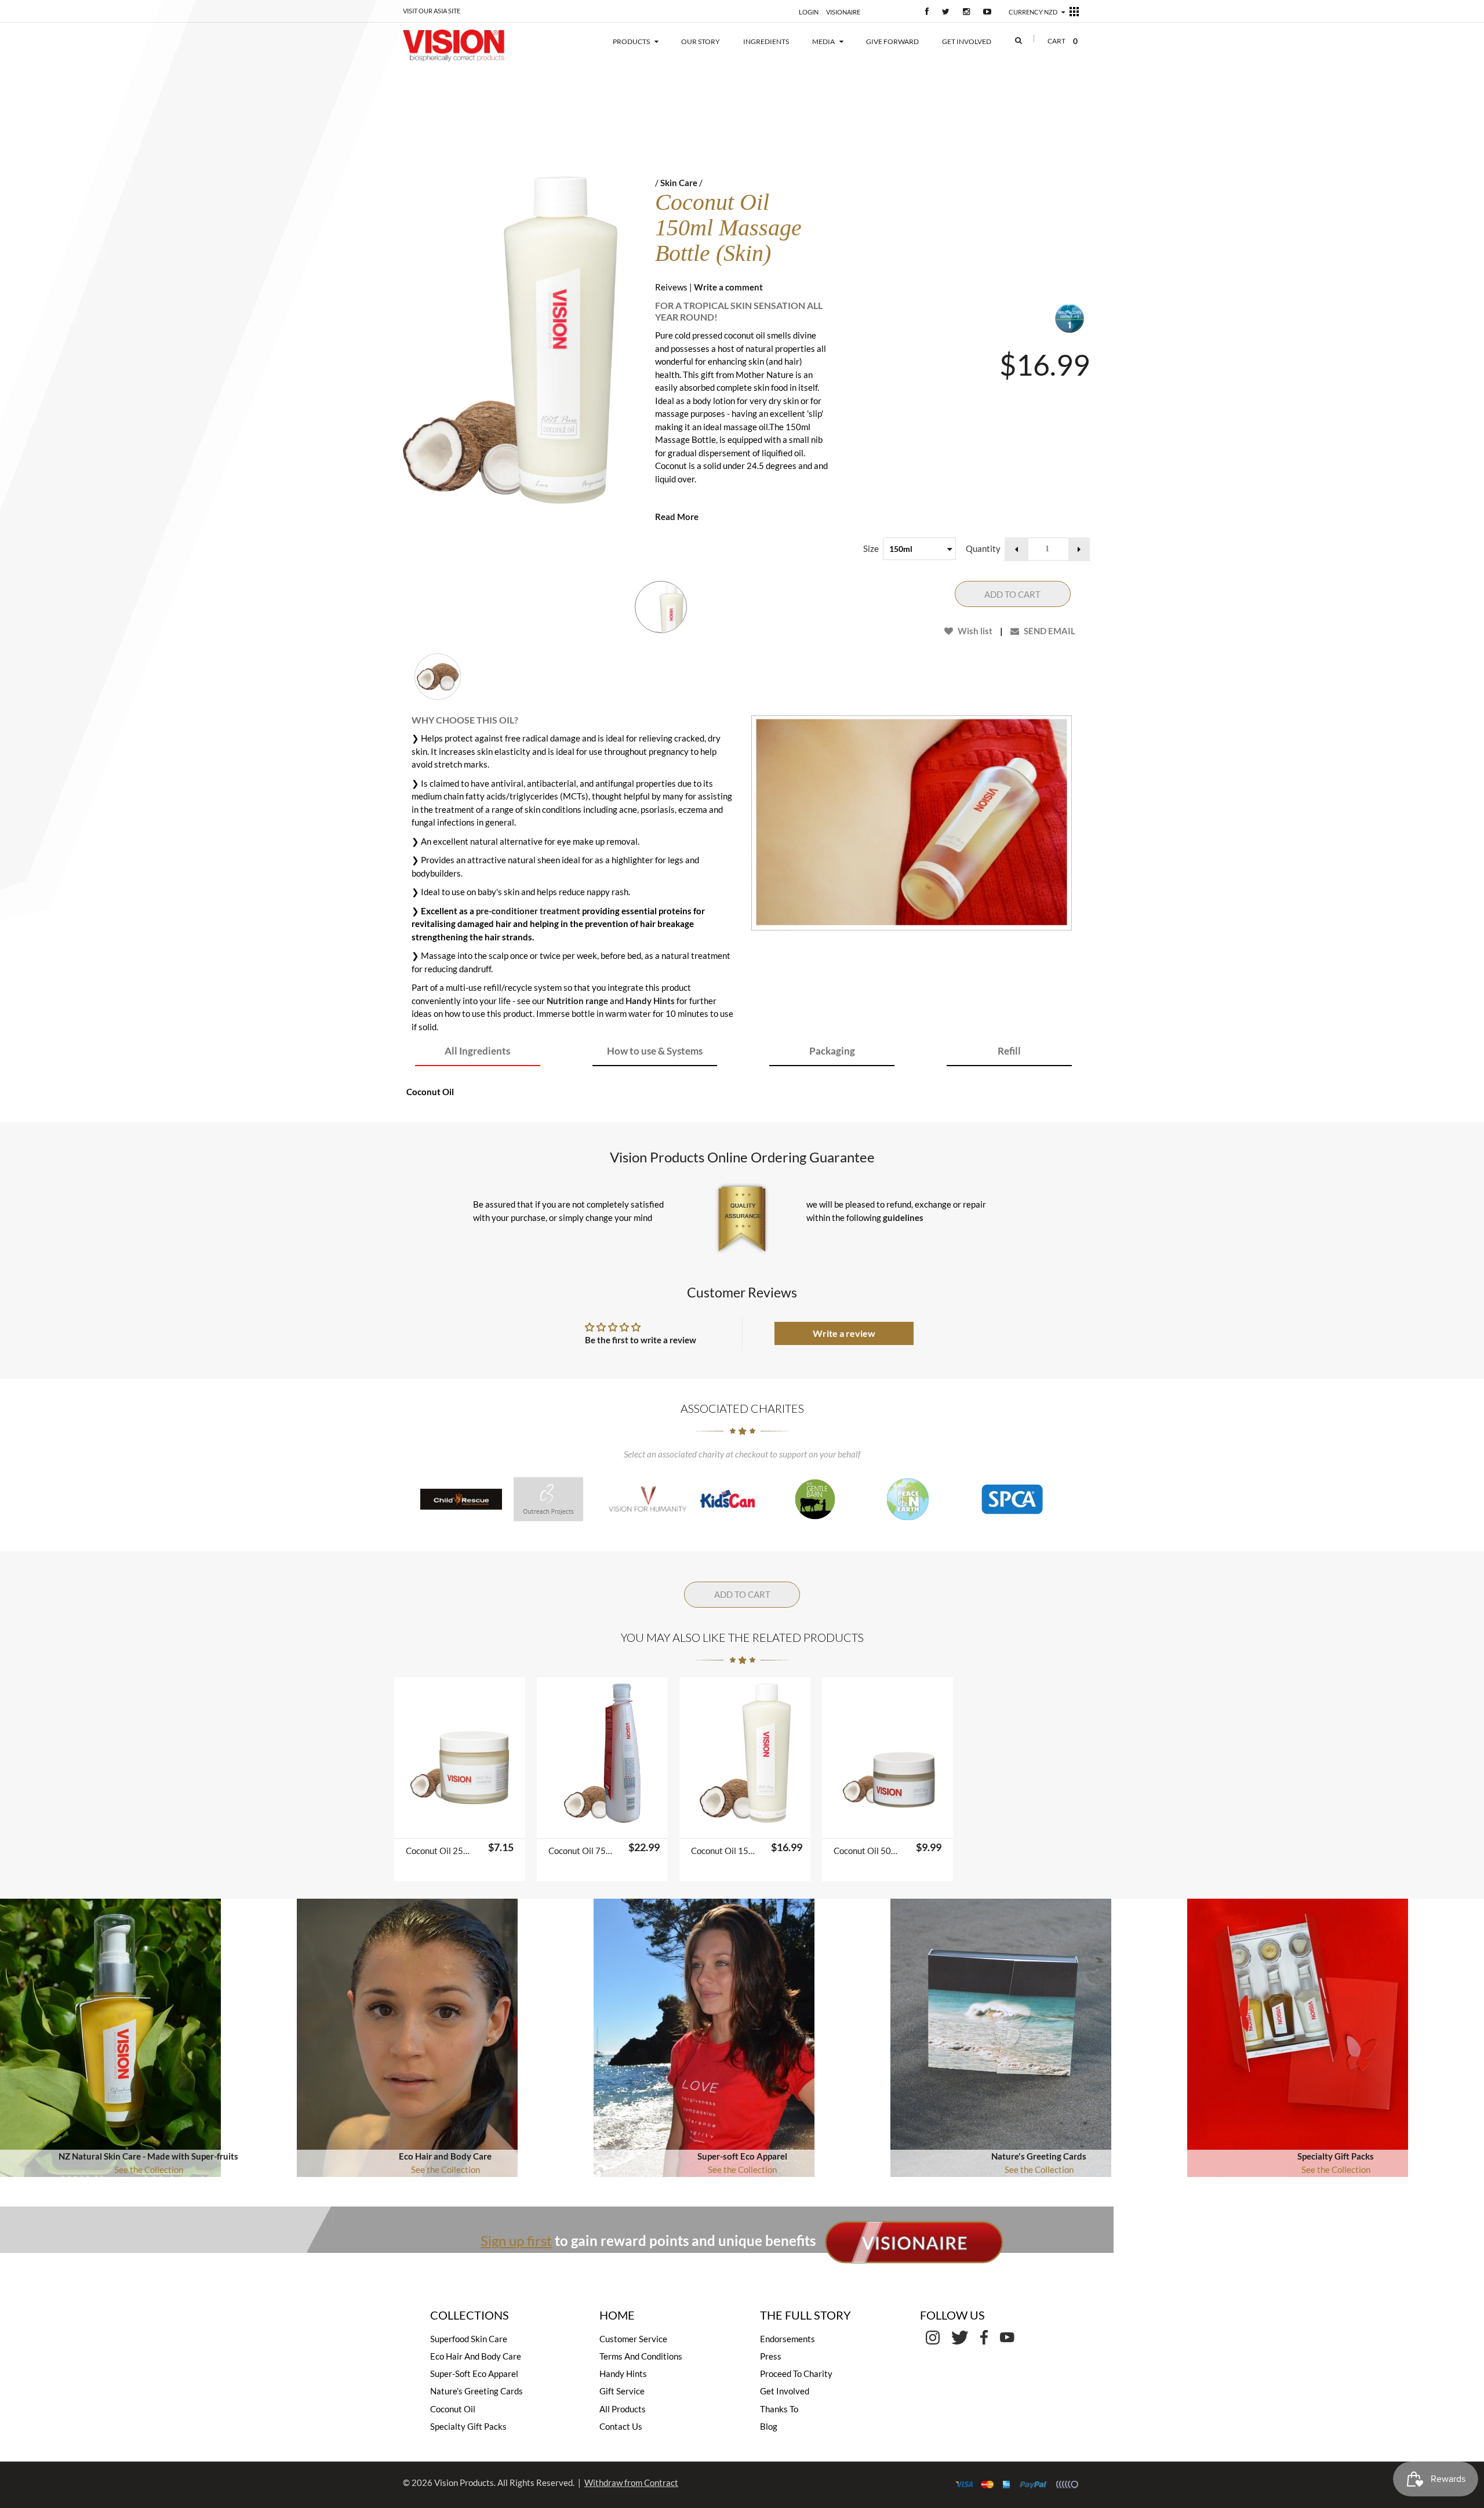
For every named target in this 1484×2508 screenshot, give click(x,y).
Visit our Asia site (432, 11)
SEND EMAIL (1049, 631)
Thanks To (779, 2409)
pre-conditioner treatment (529, 911)
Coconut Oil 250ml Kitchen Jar (440, 1851)
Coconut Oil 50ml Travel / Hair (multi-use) (868, 1851)
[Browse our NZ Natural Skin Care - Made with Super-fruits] (110, 2036)
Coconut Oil (453, 2409)
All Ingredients (477, 1051)
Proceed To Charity (796, 2373)
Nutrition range (577, 1001)
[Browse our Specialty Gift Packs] (1298, 2036)
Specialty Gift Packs (1336, 2156)
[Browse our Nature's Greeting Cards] (1001, 2036)
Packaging (832, 1051)
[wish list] (489, 1824)
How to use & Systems (655, 1051)
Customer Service (633, 2339)
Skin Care (679, 183)
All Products (623, 2409)
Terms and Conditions (641, 2356)
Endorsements (788, 2339)
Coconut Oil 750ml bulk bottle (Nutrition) (583, 1851)
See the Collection (149, 2169)
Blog (769, 2426)
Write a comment (728, 287)
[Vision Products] (471, 46)
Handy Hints (650, 1001)
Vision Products (464, 2482)
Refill (1009, 1051)
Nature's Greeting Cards (1039, 2156)
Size (871, 548)
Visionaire (843, 12)
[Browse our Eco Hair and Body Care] (407, 2036)
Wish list (974, 631)
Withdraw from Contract (631, 2482)
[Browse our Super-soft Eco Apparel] (704, 2036)
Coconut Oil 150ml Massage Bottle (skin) (725, 1851)
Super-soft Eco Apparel (742, 2156)
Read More (677, 517)
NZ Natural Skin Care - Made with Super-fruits (148, 2156)
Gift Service (622, 2391)
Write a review (844, 1333)
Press (771, 2356)
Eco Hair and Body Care (445, 2156)
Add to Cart (1012, 594)
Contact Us (621, 2426)
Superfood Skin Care (469, 2339)
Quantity (983, 548)
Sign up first (516, 2240)
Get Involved (785, 2391)
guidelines (903, 1217)
